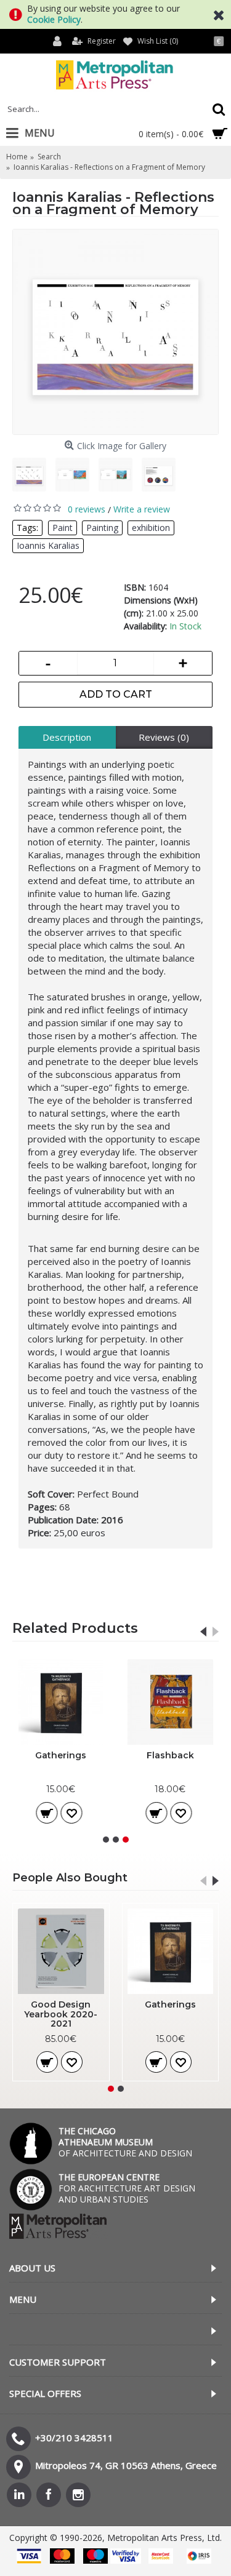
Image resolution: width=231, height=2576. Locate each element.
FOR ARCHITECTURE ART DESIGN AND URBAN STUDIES (127, 2188)
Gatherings (61, 1755)
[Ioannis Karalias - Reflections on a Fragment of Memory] (115, 332)
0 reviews (87, 509)
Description (67, 737)
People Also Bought (70, 1878)
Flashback (170, 1755)
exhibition (151, 528)
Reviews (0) (164, 737)
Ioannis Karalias (48, 545)
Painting (102, 528)
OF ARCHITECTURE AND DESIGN (125, 2142)
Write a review (142, 509)
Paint (63, 528)
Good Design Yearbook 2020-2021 (61, 2014)
